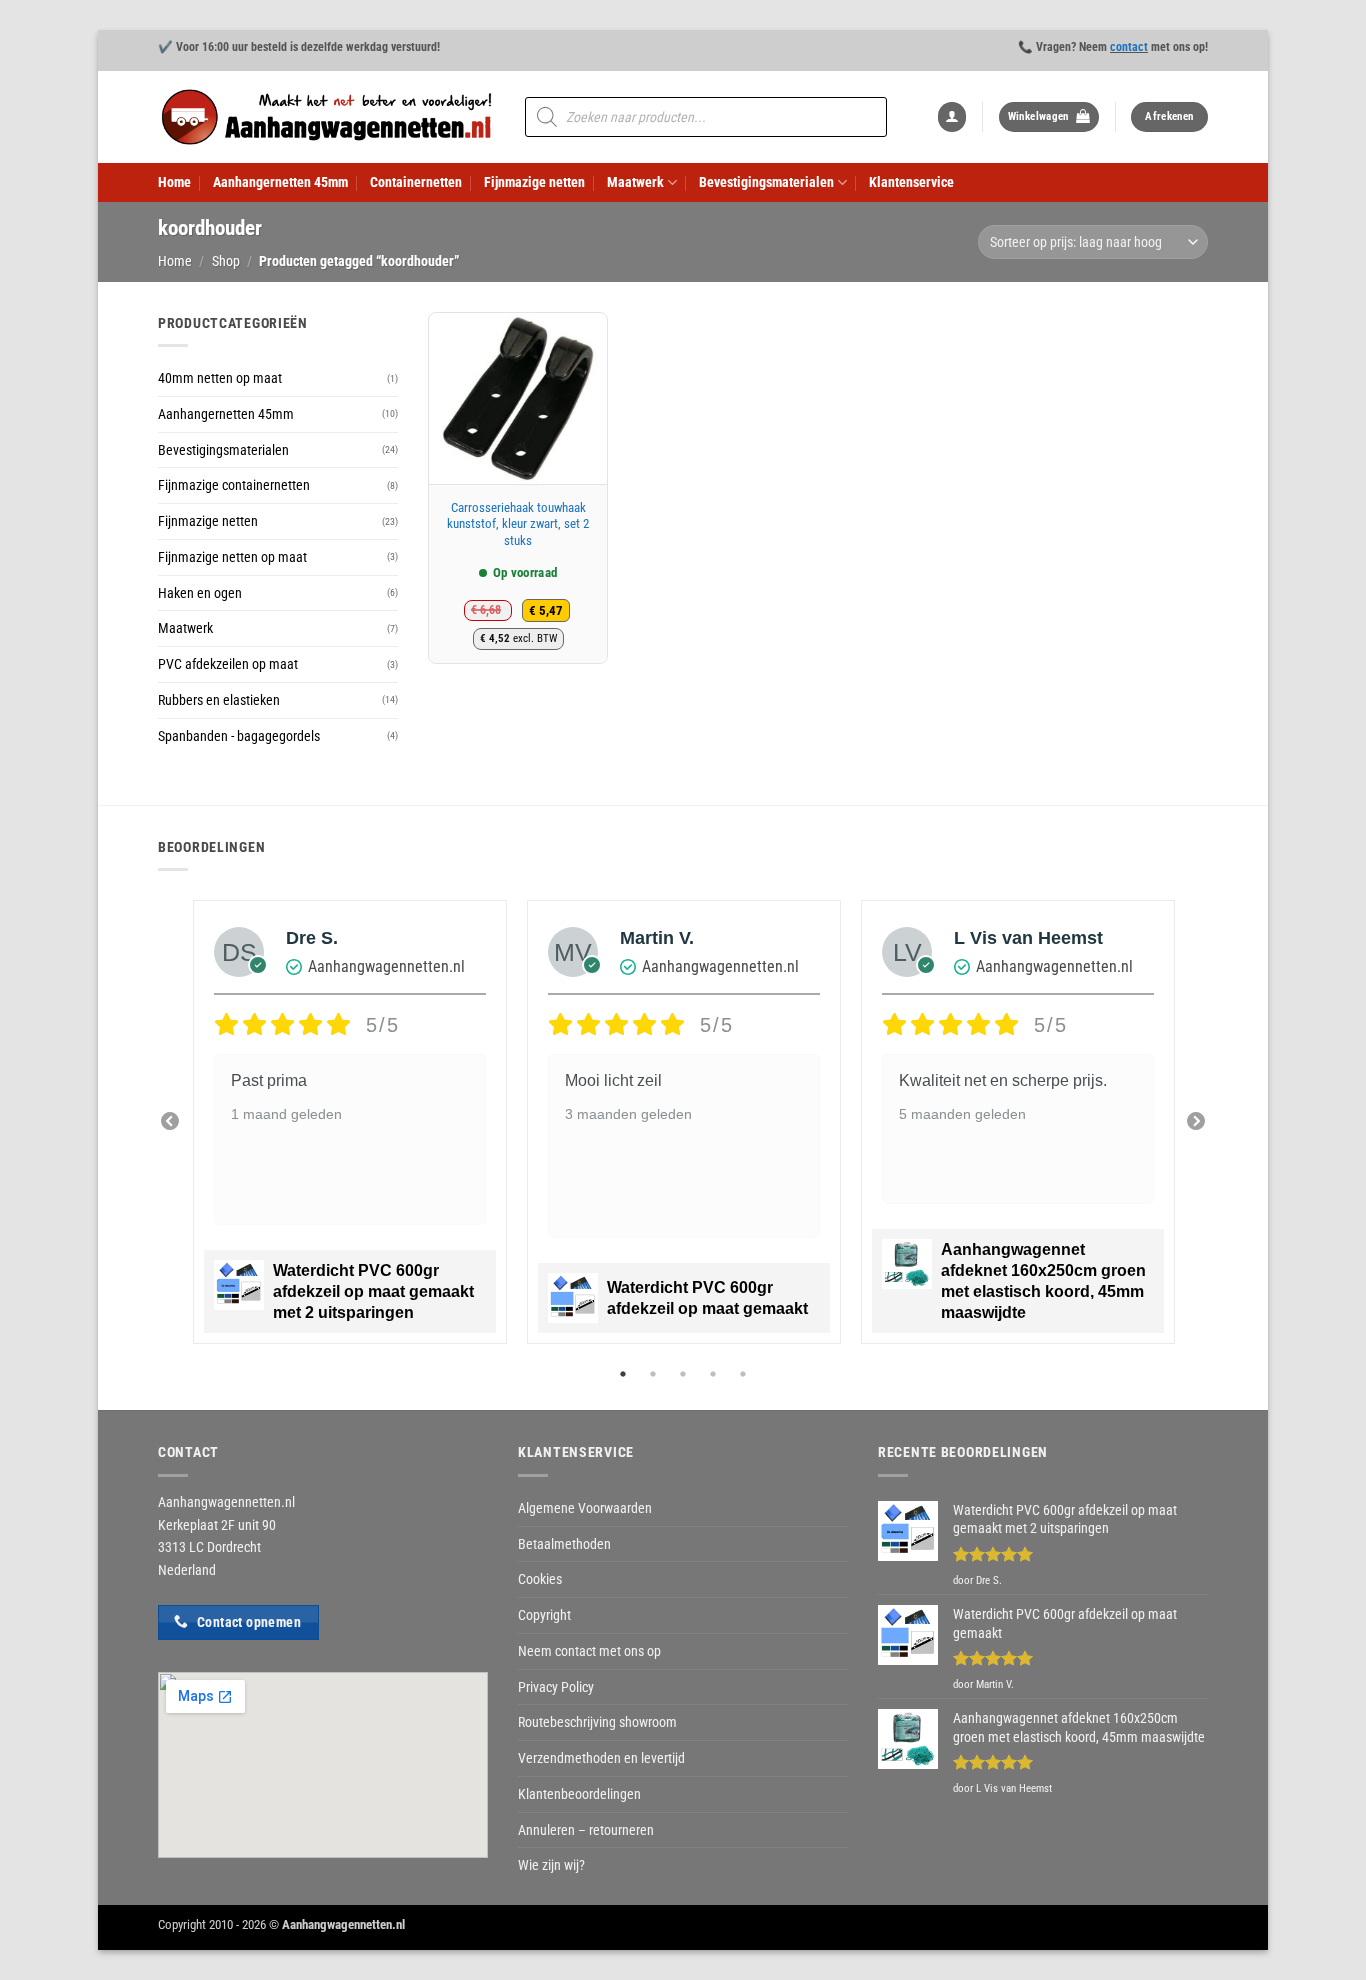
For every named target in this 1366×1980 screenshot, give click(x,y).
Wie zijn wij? (551, 1865)
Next (1196, 1122)
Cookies (540, 1579)
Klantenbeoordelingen (579, 1794)
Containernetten (416, 182)
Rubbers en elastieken (219, 700)
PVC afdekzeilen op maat (228, 664)
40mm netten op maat (220, 378)
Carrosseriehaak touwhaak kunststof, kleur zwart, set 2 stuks (518, 524)
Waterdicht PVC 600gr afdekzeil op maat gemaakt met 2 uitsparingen (373, 1291)
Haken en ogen (200, 593)
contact (1129, 47)
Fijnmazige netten (534, 182)
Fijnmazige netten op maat (232, 557)
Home (174, 182)
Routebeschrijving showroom (597, 1722)
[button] (952, 116)
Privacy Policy (556, 1687)
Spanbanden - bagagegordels (239, 736)
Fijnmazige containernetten (234, 485)
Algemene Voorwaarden (585, 1508)
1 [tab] (625, 1374)
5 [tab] (745, 1374)
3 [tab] (685, 1374)
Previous (170, 1122)
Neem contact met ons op (589, 1651)
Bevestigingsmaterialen (766, 182)
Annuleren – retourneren (586, 1830)
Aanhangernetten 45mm (280, 182)
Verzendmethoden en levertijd (601, 1758)
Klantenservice (911, 182)
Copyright (544, 1615)
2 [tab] (655, 1374)
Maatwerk (635, 182)
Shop (226, 261)
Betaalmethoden (564, 1544)
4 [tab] (715, 1374)
